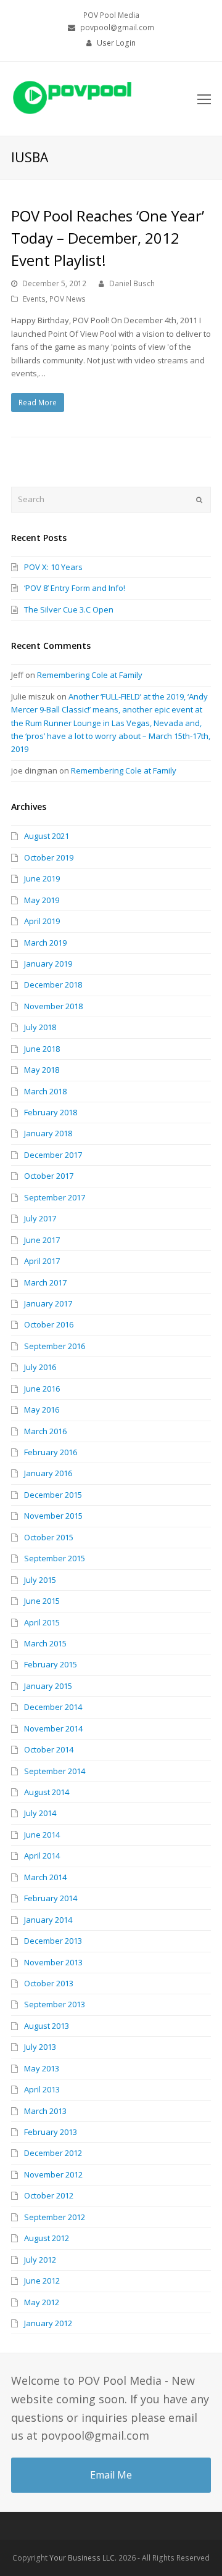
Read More (38, 402)
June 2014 (42, 1835)
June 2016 (42, 1389)
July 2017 (40, 1218)
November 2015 (53, 1516)
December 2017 (53, 1155)
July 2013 (40, 2047)
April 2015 (42, 1622)
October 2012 (49, 2195)
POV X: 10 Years (53, 567)
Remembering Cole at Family (90, 675)
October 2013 (49, 1983)
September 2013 (55, 2004)
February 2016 (51, 1452)
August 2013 (47, 2026)
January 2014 (48, 1920)
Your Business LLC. (83, 2558)
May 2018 (42, 1070)
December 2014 (53, 1707)
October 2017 (49, 1176)
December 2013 (53, 1941)
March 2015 (45, 1643)
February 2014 (51, 1898)
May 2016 (42, 1410)
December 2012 (53, 2153)
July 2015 (40, 1580)
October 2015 (49, 1537)
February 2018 (51, 1112)
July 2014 (40, 1813)
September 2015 (55, 1558)
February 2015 (51, 1664)
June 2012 (42, 2281)
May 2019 (42, 900)
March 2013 (45, 2111)
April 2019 (42, 921)
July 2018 (40, 1027)
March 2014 (45, 1877)
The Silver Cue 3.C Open (69, 609)
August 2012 (47, 2238)
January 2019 (48, 964)
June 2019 (42, 878)
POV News (68, 299)
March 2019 (45, 943)
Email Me (111, 2475)
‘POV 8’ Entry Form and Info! (75, 588)
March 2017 (45, 1282)
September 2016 (55, 1346)
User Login (116, 43)
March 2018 (45, 1091)
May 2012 (42, 2302)
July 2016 (40, 1367)
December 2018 (53, 985)
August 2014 (47, 1792)
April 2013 (42, 2089)
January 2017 (48, 1303)
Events (34, 299)
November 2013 (53, 1962)
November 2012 (53, 2174)
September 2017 (55, 1197)
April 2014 (42, 1856)
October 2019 (49, 857)
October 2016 (49, 1324)
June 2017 (42, 1240)
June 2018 (42, 1049)
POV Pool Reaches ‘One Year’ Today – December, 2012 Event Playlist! (108, 238)
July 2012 (40, 2260)
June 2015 (42, 1601)
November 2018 (53, 1006)
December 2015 (53, 1495)
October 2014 (49, 1749)
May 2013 (42, 2068)
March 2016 (45, 1431)
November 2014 (53, 1728)
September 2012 (55, 2217)
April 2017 (42, 1261)
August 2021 (47, 836)
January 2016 (48, 1473)
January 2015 (48, 1686)
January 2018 (48, 1133)
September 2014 (55, 1771)
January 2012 (48, 2323)
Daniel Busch (132, 283)
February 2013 (51, 2132)
